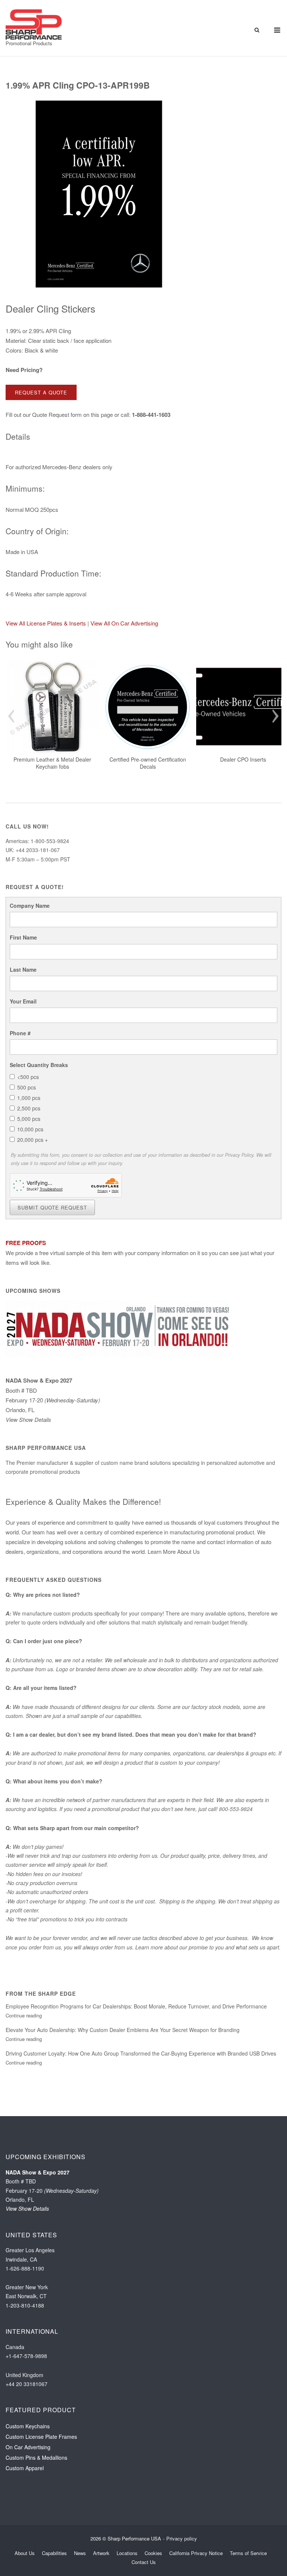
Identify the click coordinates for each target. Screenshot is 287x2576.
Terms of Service (248, 2553)
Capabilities (54, 2553)
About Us (25, 2553)
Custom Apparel (25, 2468)
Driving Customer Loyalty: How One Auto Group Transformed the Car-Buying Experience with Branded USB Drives (141, 2053)
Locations (127, 2553)
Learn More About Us (174, 1551)
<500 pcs (28, 1077)
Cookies (153, 2553)
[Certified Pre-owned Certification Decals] (148, 707)
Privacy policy (182, 2538)
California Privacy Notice (196, 2553)
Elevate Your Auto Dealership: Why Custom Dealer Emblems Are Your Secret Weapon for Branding (123, 2030)
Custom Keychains (28, 2426)
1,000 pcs (29, 1098)
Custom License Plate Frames (41, 2437)
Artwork (101, 2553)
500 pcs (27, 1087)
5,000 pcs (29, 1119)
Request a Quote (41, 392)
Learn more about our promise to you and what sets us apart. (208, 1947)
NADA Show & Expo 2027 (39, 1380)
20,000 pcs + (33, 1140)
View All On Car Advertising (124, 623)
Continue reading (24, 2015)
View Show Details (28, 1419)
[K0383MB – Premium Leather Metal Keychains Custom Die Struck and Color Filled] (52, 707)
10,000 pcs (30, 1129)
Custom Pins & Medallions (36, 2457)
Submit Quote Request (52, 1207)
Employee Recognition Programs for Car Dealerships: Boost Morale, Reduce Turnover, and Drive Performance (136, 2006)
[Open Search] (257, 30)
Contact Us (144, 2562)
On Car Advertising (28, 2447)
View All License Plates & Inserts (46, 623)
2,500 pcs (29, 1108)
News (80, 2553)
